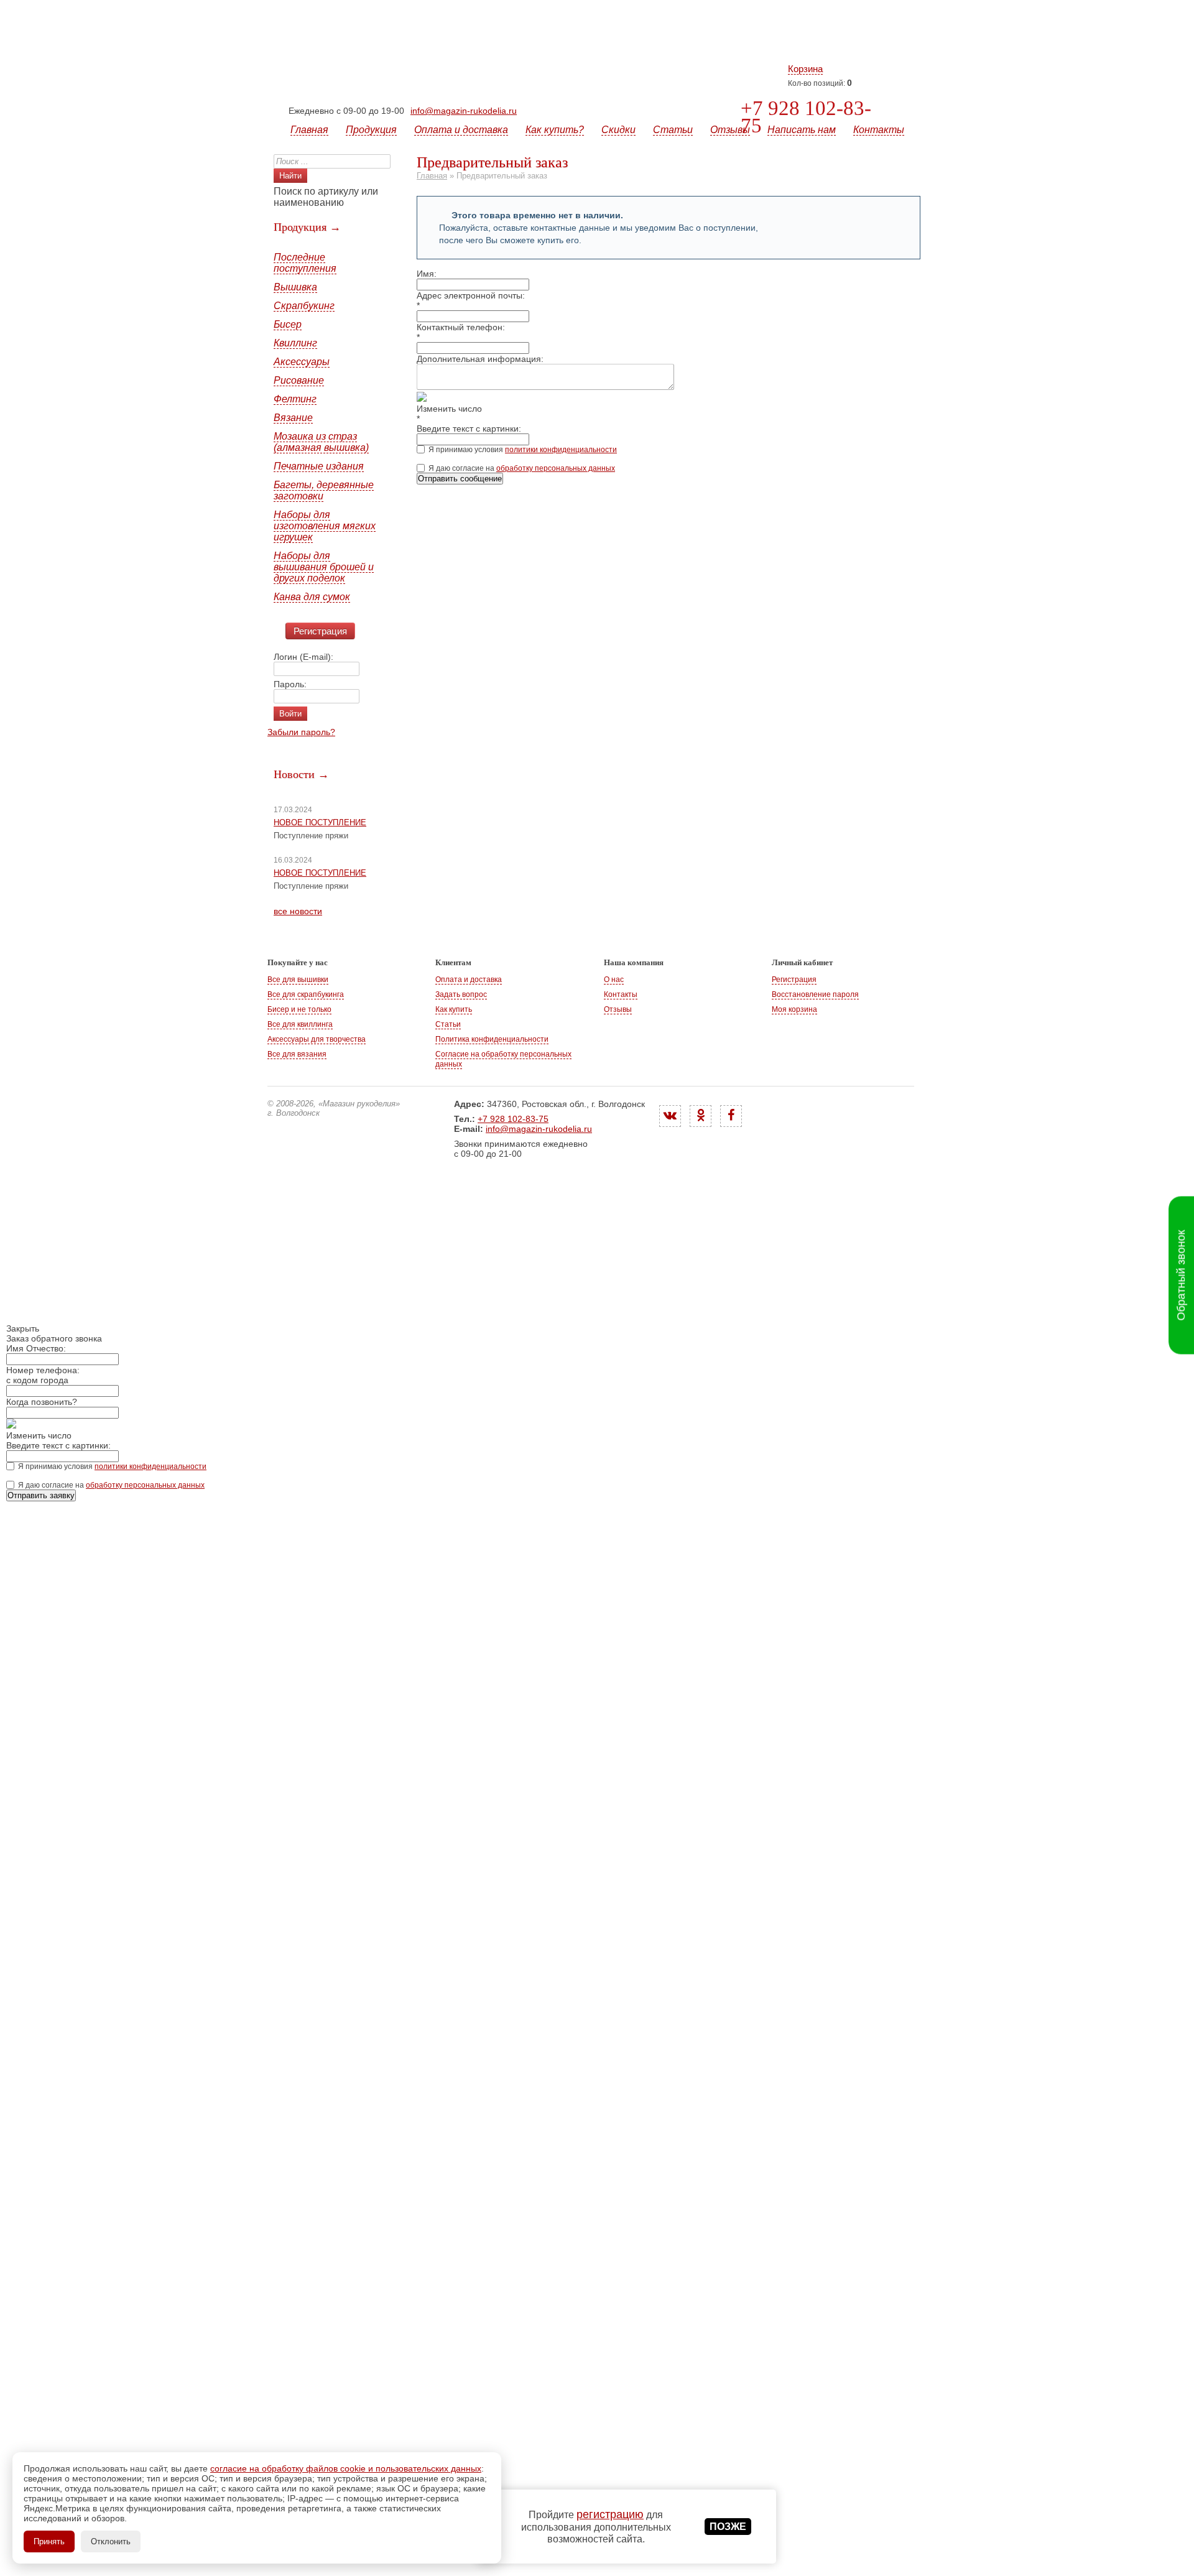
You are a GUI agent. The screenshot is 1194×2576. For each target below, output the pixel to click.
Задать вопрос (461, 994)
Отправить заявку (41, 1495)
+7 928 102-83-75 (806, 117)
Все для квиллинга (300, 1024)
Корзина (805, 69)
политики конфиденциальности (561, 450)
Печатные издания (319, 466)
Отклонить (111, 2541)
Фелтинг (295, 399)
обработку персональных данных (556, 468)
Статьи (673, 130)
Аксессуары (302, 362)
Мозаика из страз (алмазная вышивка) (321, 442)
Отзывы (730, 130)
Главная (309, 130)
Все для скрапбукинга (306, 994)
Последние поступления (305, 263)
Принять (49, 2541)
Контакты (879, 130)
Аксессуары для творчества (317, 1039)
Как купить (454, 1009)
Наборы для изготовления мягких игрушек (325, 526)
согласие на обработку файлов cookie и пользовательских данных (346, 2468)
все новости (298, 911)
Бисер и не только (299, 1009)
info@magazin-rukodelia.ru (464, 111)
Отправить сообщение (460, 479)
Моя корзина (794, 1009)
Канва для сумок (312, 597)
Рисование (299, 380)
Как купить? (555, 130)
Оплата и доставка (461, 130)
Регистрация (320, 631)
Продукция (371, 130)
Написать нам (802, 130)
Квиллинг (295, 343)
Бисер (288, 324)
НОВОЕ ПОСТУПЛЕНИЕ (320, 822)
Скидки (618, 130)
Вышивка (295, 287)
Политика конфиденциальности (492, 1039)
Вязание (293, 418)
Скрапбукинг (304, 306)
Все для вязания (297, 1054)
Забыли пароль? (301, 732)
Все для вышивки (298, 980)
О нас (614, 980)
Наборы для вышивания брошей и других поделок (324, 567)
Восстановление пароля (815, 994)
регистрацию (610, 2514)
